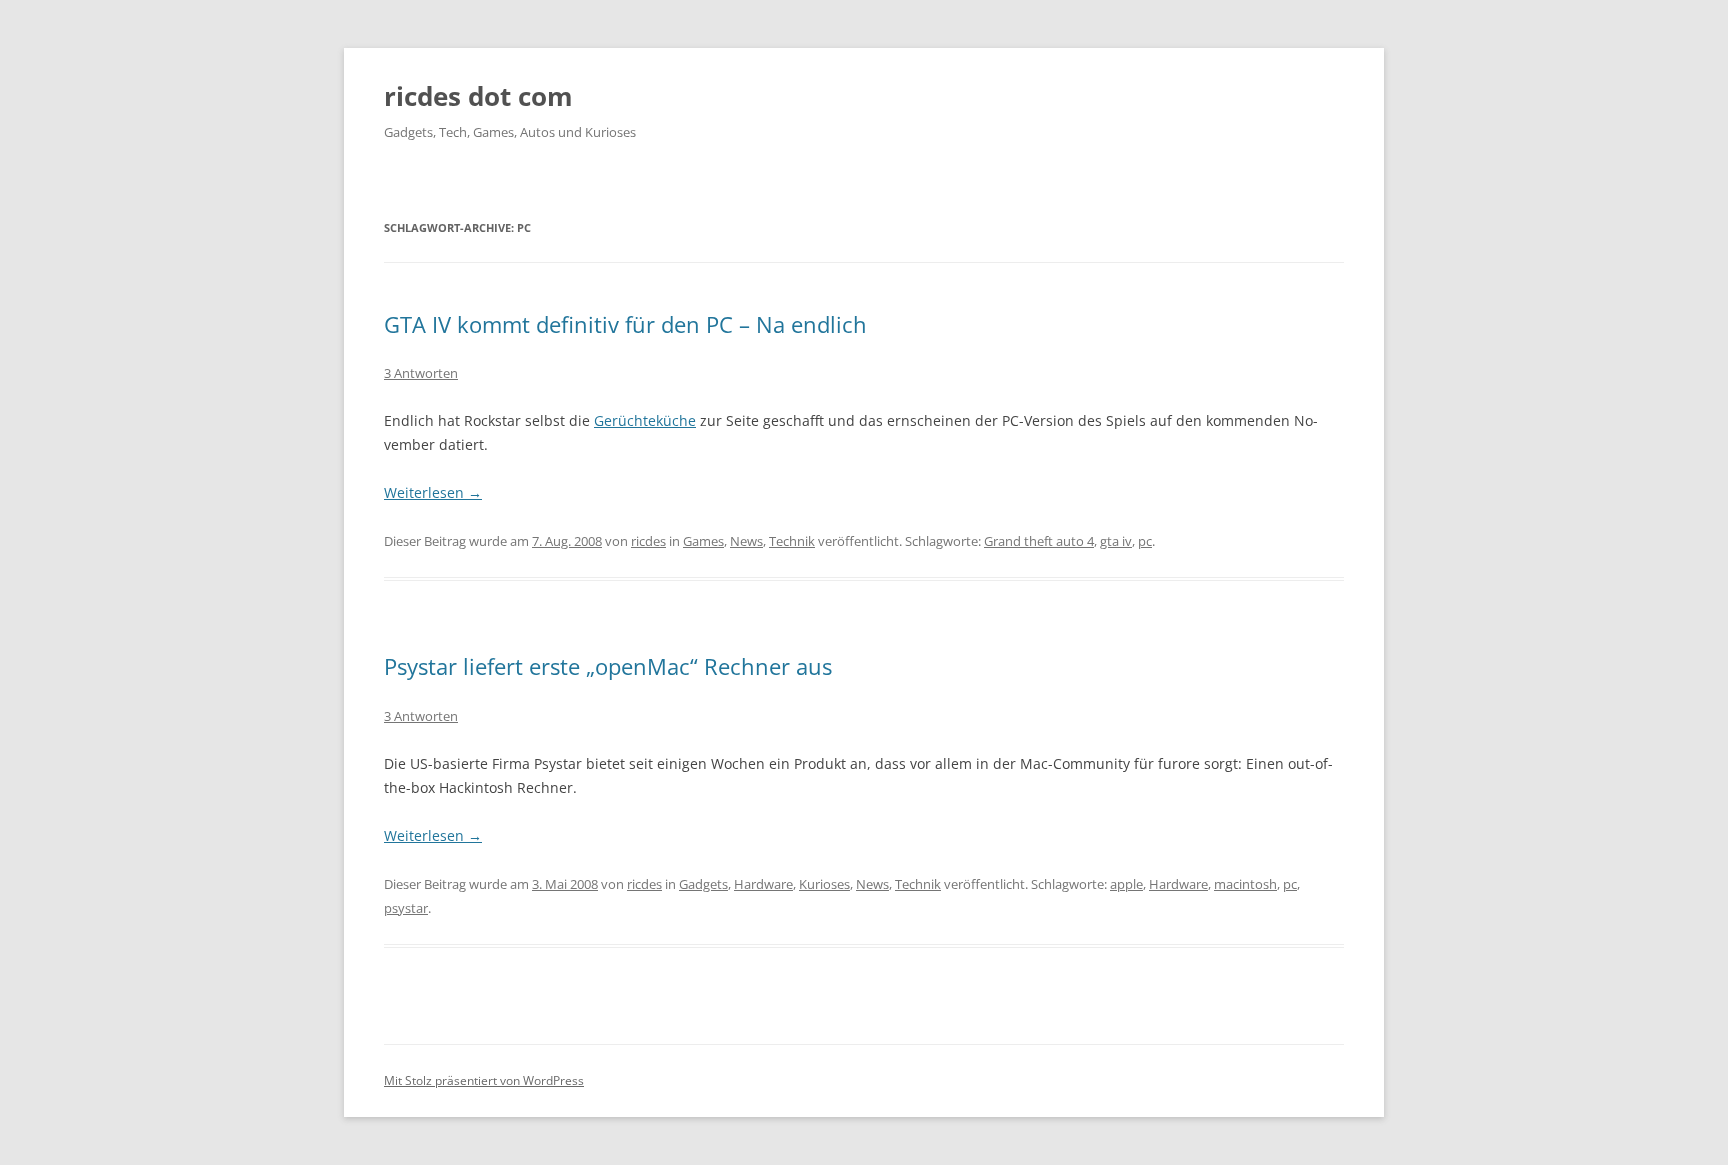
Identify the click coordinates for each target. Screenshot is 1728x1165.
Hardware (763, 884)
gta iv (1116, 541)
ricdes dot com (478, 96)
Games (703, 541)
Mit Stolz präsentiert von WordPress (484, 1080)
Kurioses (824, 884)
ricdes (648, 541)
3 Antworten (421, 373)
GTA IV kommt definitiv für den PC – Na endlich (625, 324)
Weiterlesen (433, 492)
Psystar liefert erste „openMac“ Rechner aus (608, 666)
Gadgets (703, 884)
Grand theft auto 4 (1039, 541)
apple (1126, 884)
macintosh (1245, 884)
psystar (406, 908)
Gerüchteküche (645, 420)
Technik (792, 541)
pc (1145, 541)
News (746, 541)
